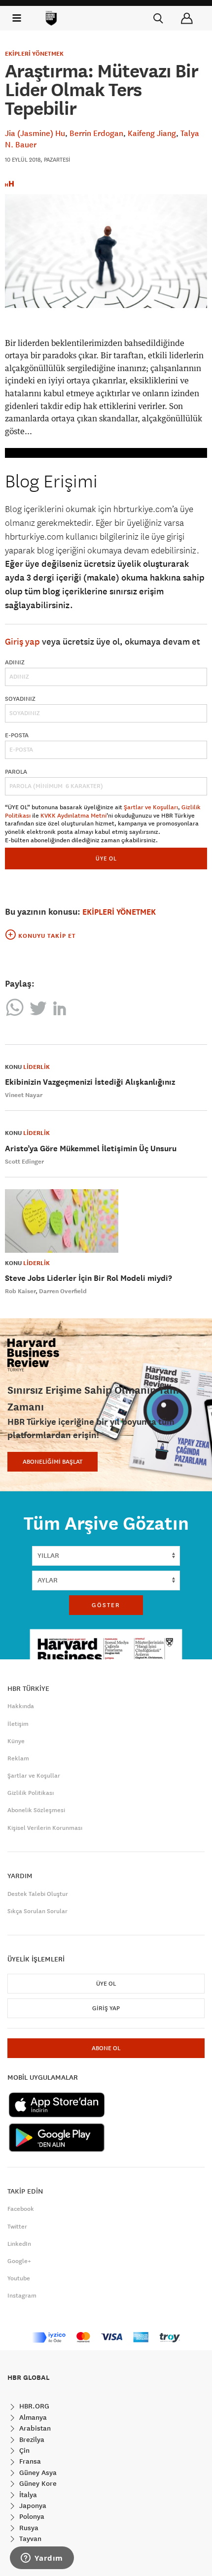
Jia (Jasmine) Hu (35, 133)
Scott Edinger (24, 1162)
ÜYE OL (106, 858)
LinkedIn (19, 2244)
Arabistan (34, 2428)
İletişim (18, 1724)
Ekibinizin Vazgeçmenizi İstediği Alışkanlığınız (90, 1082)
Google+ (19, 2261)
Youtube (19, 2278)
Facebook (21, 2209)
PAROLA (16, 772)
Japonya (32, 2506)
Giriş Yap (106, 2008)
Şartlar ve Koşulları (151, 807)
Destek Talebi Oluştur (38, 1894)
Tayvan (29, 2539)
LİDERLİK (36, 1067)
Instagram (22, 2296)
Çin (23, 2450)
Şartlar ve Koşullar (34, 1776)
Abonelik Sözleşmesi (36, 1810)
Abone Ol (106, 2048)
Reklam (18, 1758)
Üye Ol (106, 1984)
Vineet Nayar (24, 1095)
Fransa (29, 2461)
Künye (16, 1741)
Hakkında (21, 1706)
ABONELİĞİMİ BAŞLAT (53, 1462)
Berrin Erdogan (96, 133)
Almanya (32, 2417)
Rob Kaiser (20, 1291)
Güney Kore (37, 2483)
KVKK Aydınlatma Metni (73, 816)
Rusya (28, 2528)
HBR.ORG (33, 2406)
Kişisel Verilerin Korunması (45, 1828)
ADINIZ (15, 662)
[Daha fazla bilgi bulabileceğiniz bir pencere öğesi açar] (42, 2559)
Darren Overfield (63, 1291)
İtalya (27, 2495)
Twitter (17, 2227)
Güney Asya (37, 2473)
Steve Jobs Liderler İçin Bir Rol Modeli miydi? (88, 1278)
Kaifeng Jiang (152, 133)
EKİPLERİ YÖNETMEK (34, 54)
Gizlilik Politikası (31, 1793)
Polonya (31, 2516)
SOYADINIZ (20, 699)
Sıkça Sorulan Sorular (37, 1911)
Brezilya (31, 2439)
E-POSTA (17, 735)
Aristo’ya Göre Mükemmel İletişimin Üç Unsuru (91, 1149)
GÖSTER (106, 1605)
